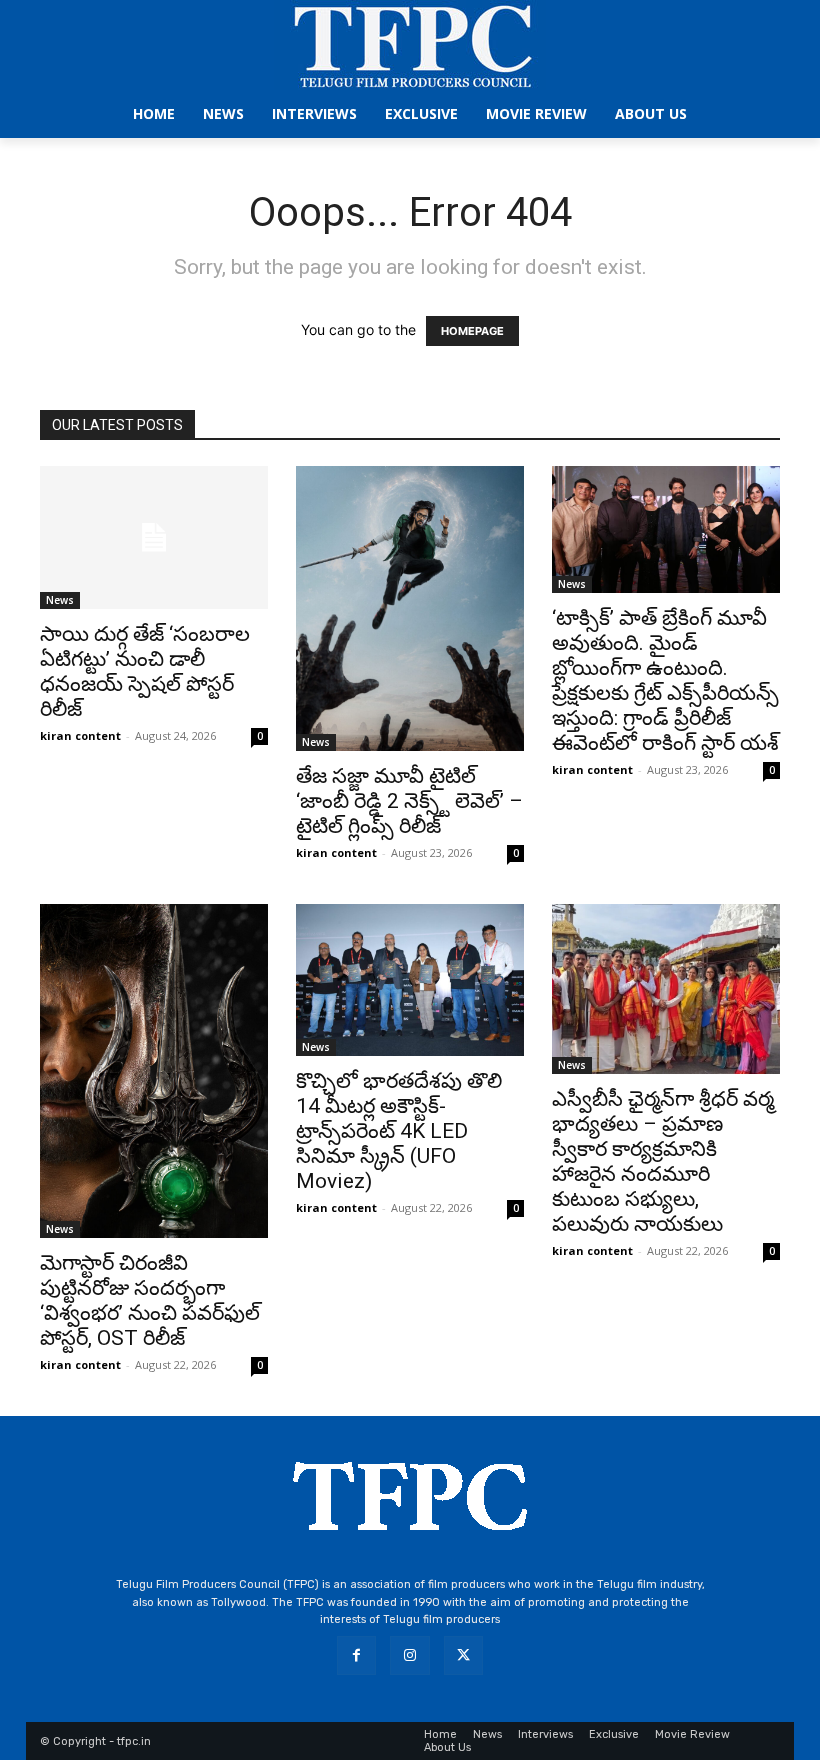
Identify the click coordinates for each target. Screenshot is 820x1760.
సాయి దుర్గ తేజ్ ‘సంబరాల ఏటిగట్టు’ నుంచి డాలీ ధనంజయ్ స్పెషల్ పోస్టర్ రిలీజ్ (145, 671)
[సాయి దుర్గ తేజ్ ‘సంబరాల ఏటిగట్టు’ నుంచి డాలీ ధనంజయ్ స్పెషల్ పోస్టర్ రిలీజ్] (154, 537)
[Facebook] (356, 1655)
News (60, 600)
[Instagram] (409, 1655)
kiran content (80, 735)
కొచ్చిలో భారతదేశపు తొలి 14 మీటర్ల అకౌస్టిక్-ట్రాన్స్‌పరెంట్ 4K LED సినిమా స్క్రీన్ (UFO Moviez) (399, 1131)
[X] (463, 1655)
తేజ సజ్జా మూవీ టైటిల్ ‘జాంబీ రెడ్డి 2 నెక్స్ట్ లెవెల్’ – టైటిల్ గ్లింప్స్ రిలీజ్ (409, 801)
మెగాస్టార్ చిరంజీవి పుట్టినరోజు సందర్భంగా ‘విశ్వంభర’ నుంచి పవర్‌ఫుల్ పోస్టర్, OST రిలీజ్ (150, 1300)
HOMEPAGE (472, 331)
